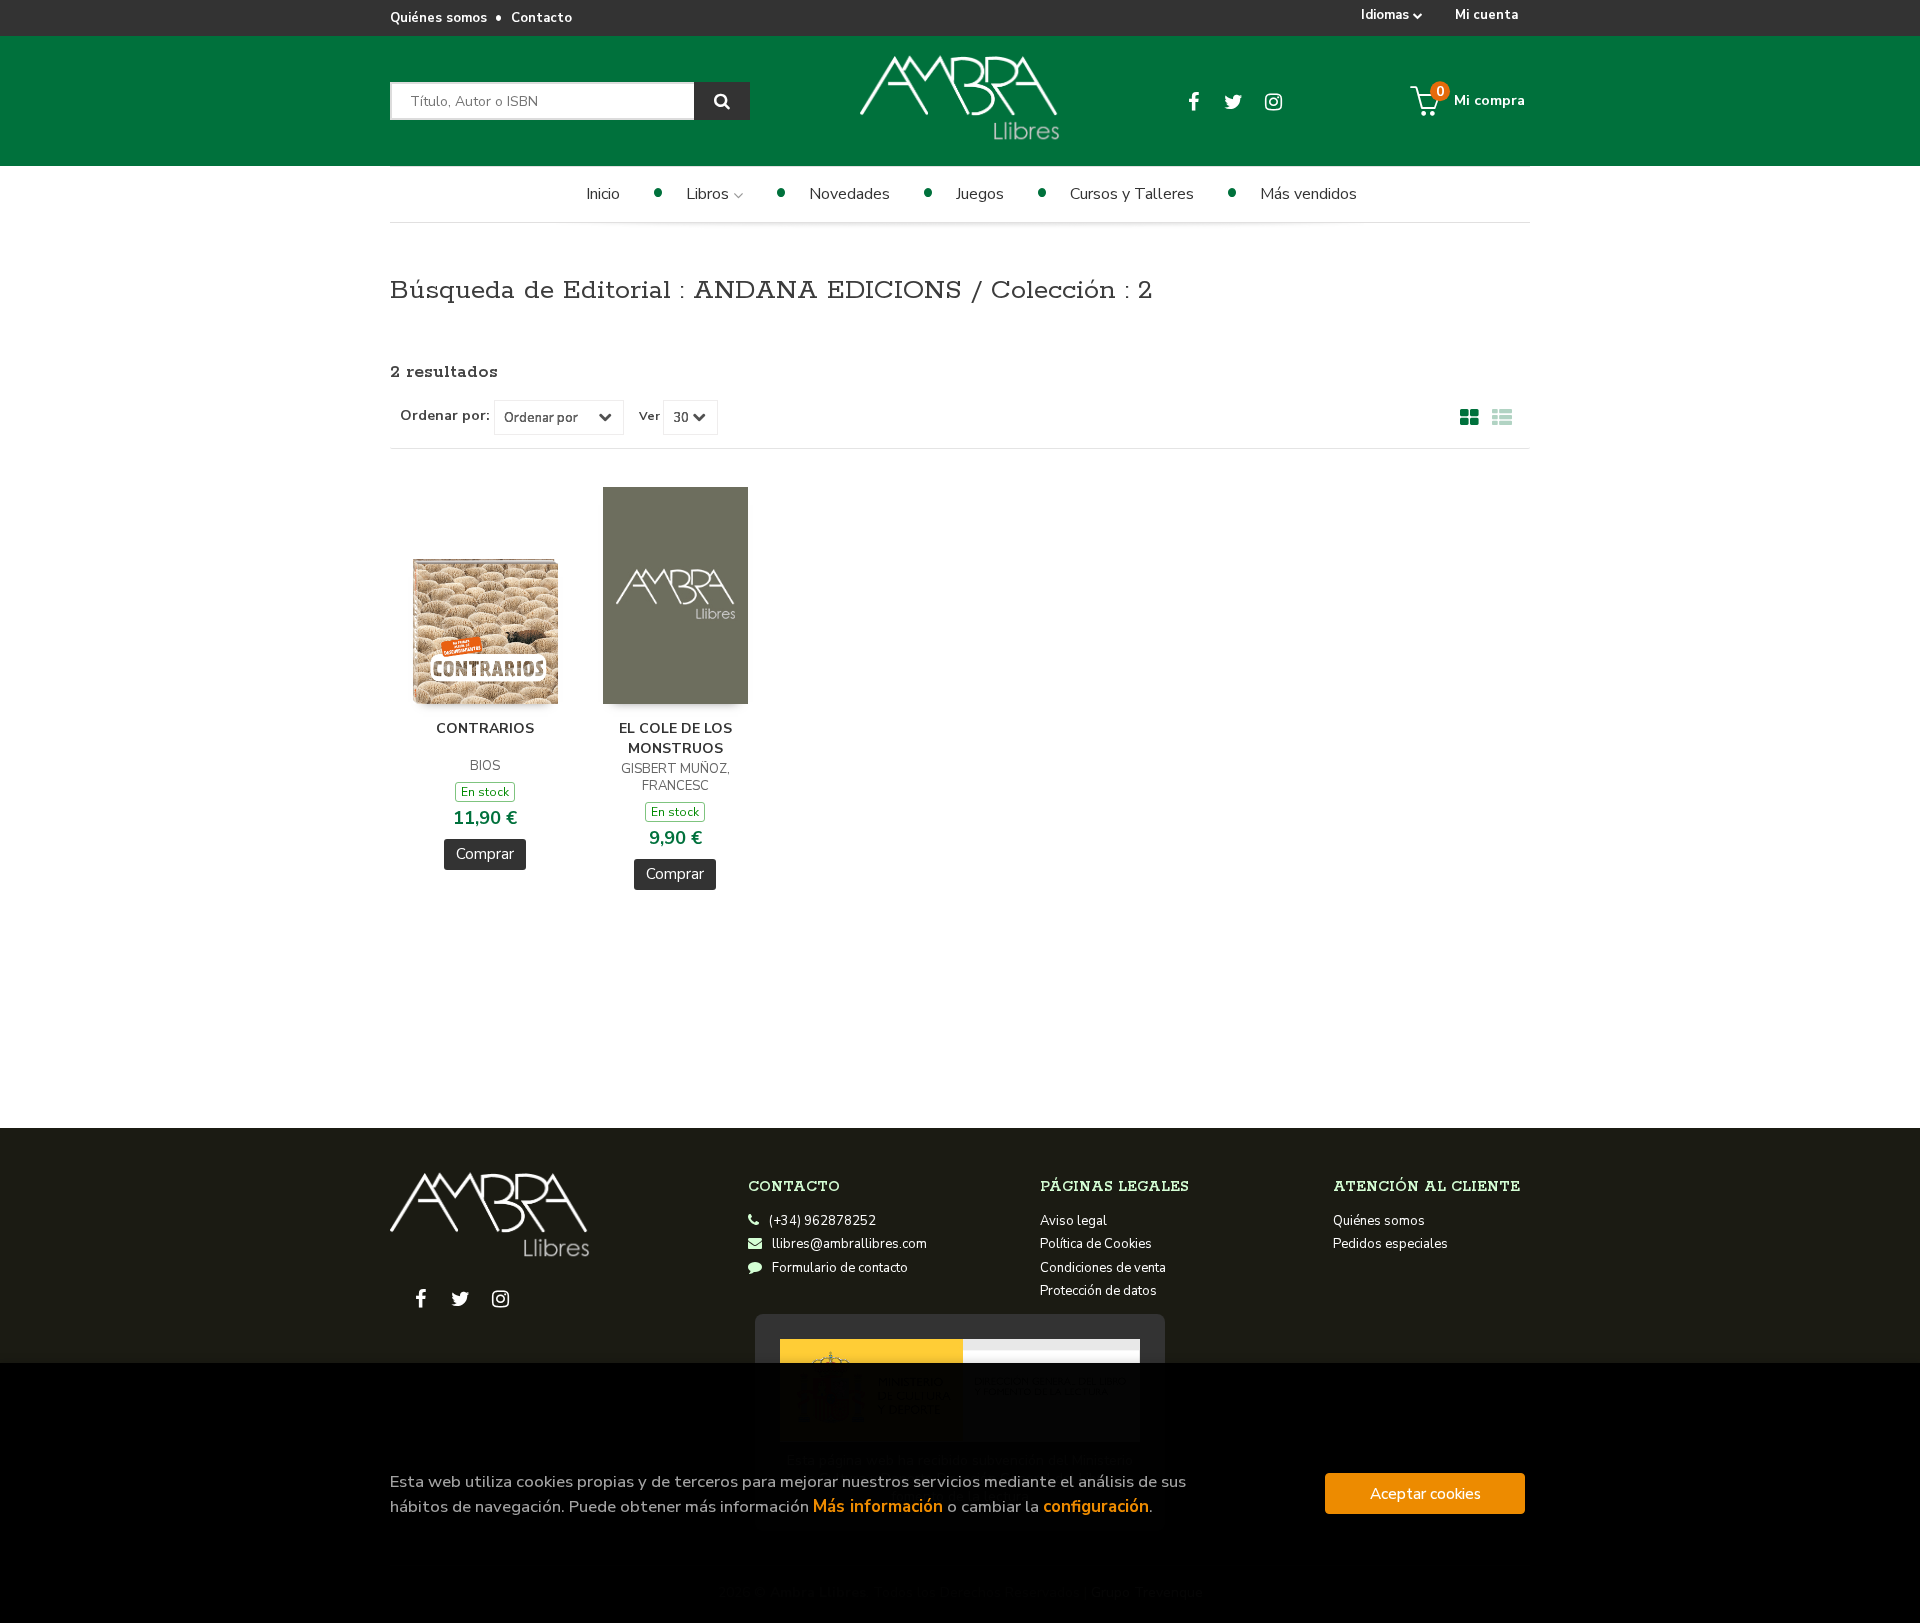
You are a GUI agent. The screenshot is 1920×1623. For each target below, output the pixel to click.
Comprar (485, 854)
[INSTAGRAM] (1273, 101)
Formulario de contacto (840, 1268)
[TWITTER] (1233, 101)
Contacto (541, 18)
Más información (878, 1506)
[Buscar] (722, 101)
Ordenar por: (445, 416)
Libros (709, 194)
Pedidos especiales (1390, 1244)
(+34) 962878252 (822, 1221)
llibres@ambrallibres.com (849, 1244)
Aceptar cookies (1425, 1493)
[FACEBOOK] (1193, 101)
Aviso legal (1073, 1221)
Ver (649, 416)
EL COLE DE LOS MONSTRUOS (675, 738)
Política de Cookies (1096, 1244)
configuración (1096, 1506)
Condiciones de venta (1103, 1268)
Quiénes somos (438, 18)
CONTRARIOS (485, 728)
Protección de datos (1098, 1291)
